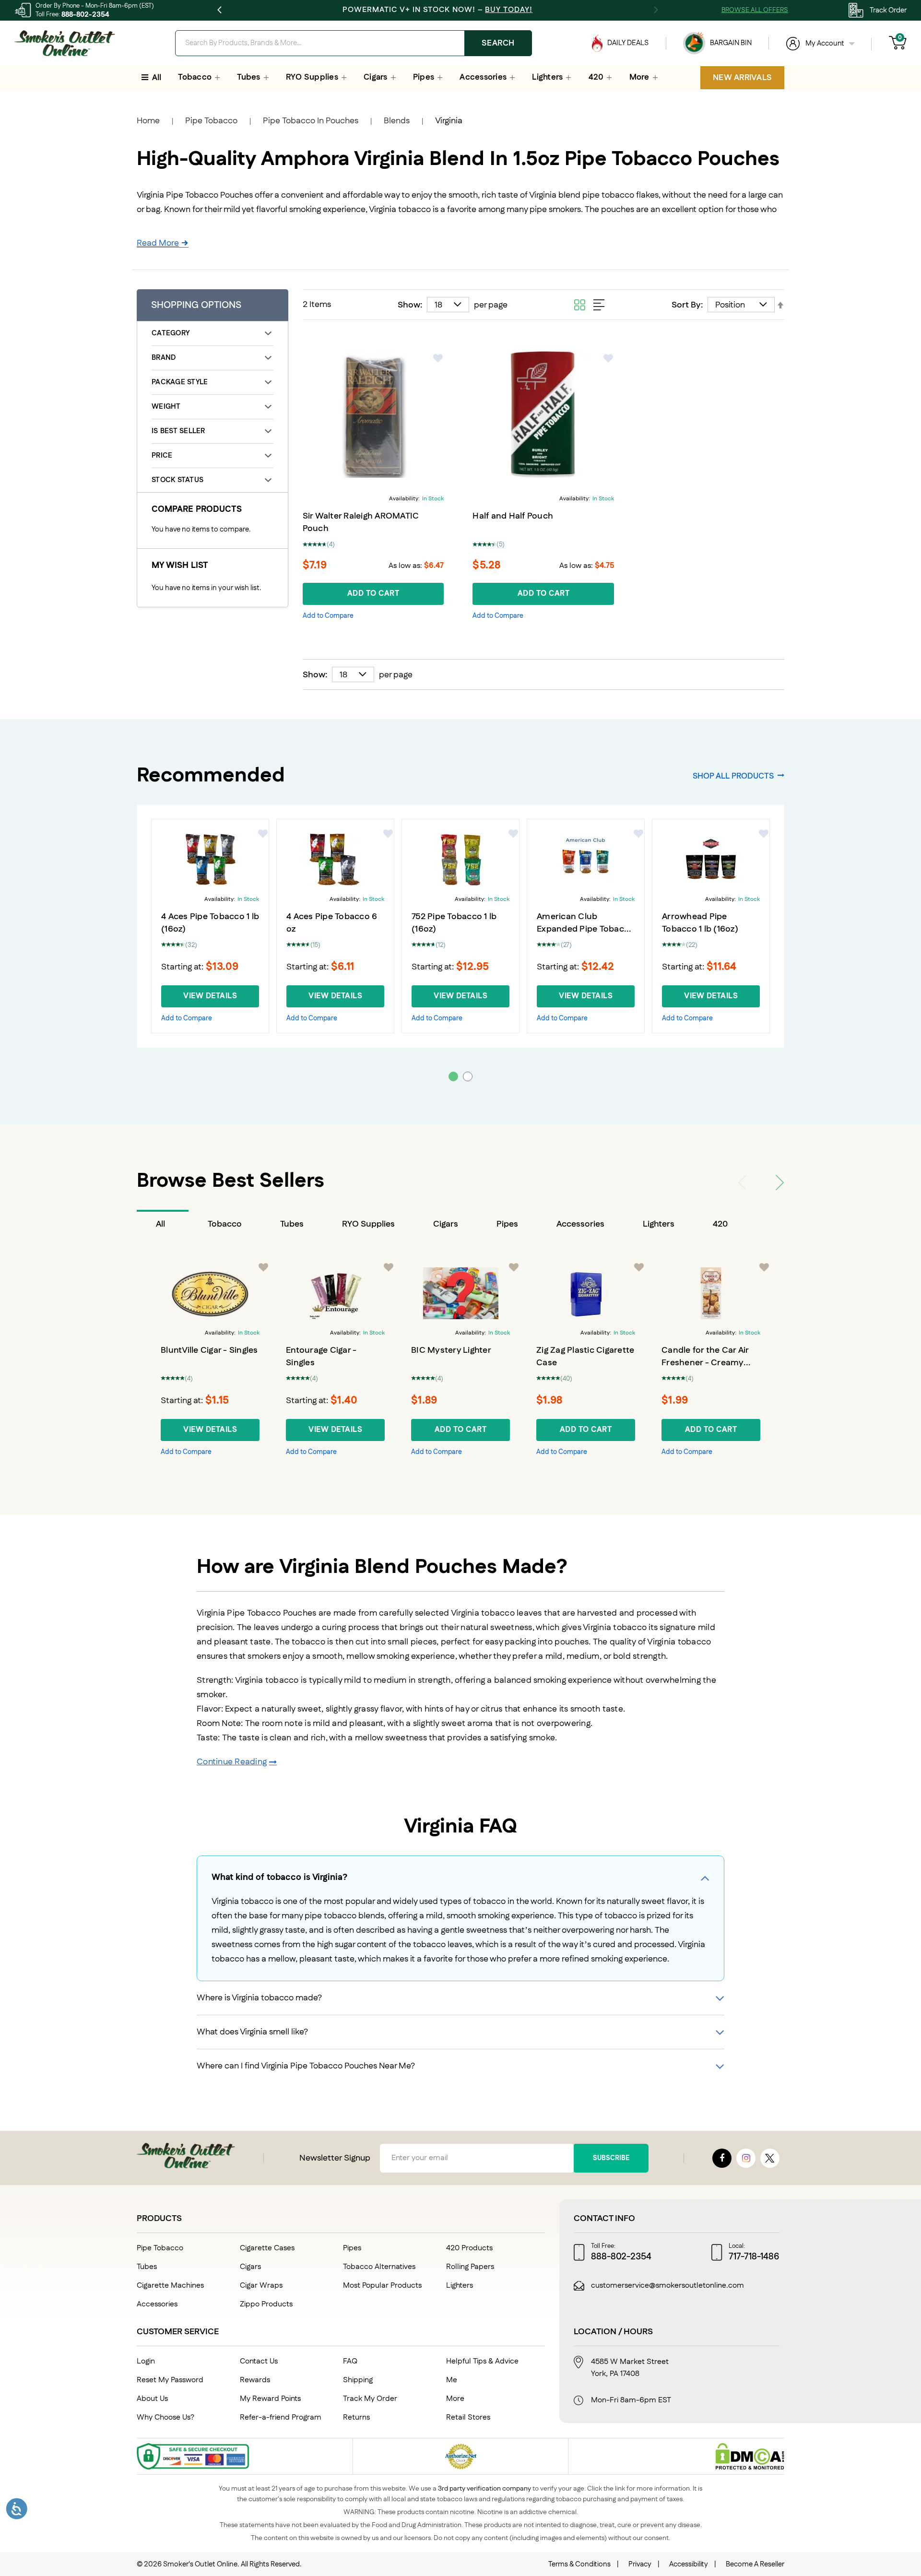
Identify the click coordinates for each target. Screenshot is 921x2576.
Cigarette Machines (170, 2286)
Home (148, 121)
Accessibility (689, 2564)
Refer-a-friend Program (281, 2417)
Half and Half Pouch (513, 516)
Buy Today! (509, 10)
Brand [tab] (164, 358)
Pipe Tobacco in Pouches (311, 121)
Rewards (255, 2380)
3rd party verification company (484, 2489)
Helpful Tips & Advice (482, 2361)
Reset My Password (170, 2380)
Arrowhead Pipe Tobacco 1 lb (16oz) (700, 923)
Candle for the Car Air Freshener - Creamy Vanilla (705, 1363)
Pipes (507, 1224)
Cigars (446, 1224)
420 (720, 1224)
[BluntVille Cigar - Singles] (210, 1293)
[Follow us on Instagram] (746, 2158)
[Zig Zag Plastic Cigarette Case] (586, 1293)
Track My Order (370, 2399)
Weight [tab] (166, 407)
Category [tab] (171, 333)
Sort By (686, 305)
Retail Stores (468, 2417)
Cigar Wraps (261, 2286)
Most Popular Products (382, 2286)
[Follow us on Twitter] (770, 2158)
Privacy (640, 2564)
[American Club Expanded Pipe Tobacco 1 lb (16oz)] (586, 860)
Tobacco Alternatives (379, 2267)
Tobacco (225, 1224)
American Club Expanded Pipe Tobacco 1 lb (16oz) (585, 929)
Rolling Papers (470, 2267)
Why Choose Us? (165, 2417)
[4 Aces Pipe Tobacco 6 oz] (335, 860)
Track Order (888, 10)
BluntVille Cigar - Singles (209, 1350)
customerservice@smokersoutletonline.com (667, 2286)
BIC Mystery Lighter (451, 1350)
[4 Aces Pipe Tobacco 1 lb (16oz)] (210, 860)
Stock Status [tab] (177, 480)
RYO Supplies (368, 1224)
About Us (152, 2399)
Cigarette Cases (267, 2248)
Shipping (358, 2380)
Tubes (292, 1224)
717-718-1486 (754, 2257)
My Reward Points (270, 2399)
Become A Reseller (755, 2564)
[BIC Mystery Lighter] (460, 1293)
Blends (397, 121)
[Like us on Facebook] (722, 2158)
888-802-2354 (85, 15)
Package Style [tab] (180, 382)
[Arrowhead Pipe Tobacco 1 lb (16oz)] (711, 860)
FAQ (350, 2361)
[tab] (163, 1224)
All (160, 1224)
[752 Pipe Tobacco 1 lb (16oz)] (460, 860)
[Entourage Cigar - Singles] (335, 1293)
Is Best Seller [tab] (178, 431)
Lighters (659, 1224)
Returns (356, 2417)
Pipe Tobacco (211, 121)
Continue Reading (232, 1762)
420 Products (469, 2248)
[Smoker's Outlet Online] (65, 43)
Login (146, 2361)
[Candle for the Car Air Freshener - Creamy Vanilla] (711, 1293)
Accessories (580, 1224)
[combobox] (354, 43)
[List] (599, 305)
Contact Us (259, 2361)
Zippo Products (266, 2304)
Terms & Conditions (579, 2564)
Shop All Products (733, 776)
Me (452, 2380)
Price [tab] (162, 455)
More (455, 2399)
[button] (438, 358)
